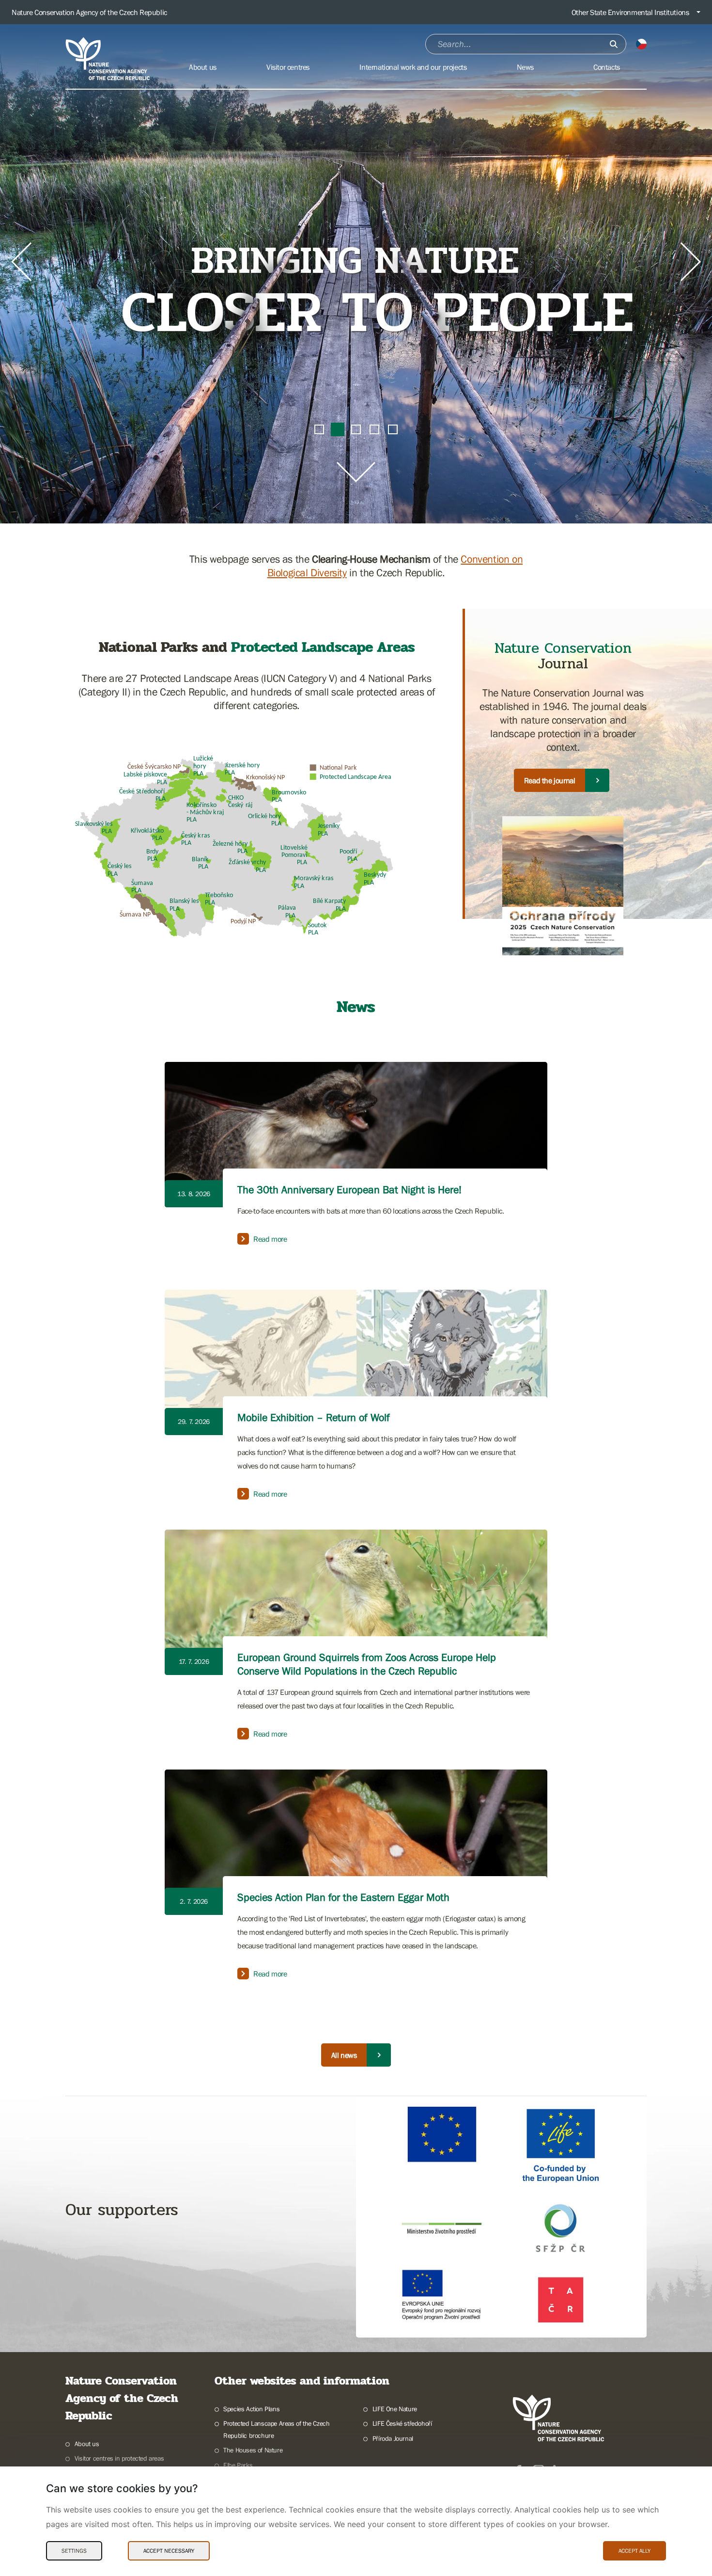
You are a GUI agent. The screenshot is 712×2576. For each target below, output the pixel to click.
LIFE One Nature (395, 2409)
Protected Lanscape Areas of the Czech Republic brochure (276, 2429)
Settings (74, 2551)
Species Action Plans (251, 2409)
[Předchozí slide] (21, 262)
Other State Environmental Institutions (630, 12)
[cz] (641, 44)
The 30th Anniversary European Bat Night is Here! (349, 1190)
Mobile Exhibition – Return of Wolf (314, 1417)
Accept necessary (169, 2551)
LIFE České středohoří (402, 2423)
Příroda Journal (393, 2438)
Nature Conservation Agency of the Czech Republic (89, 12)
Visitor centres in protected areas (119, 2458)
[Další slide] (691, 262)
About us (87, 2444)
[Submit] (614, 44)
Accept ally (635, 2551)
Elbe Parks (238, 2465)
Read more (270, 1239)
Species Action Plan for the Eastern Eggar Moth (343, 1897)
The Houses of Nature (253, 2450)
